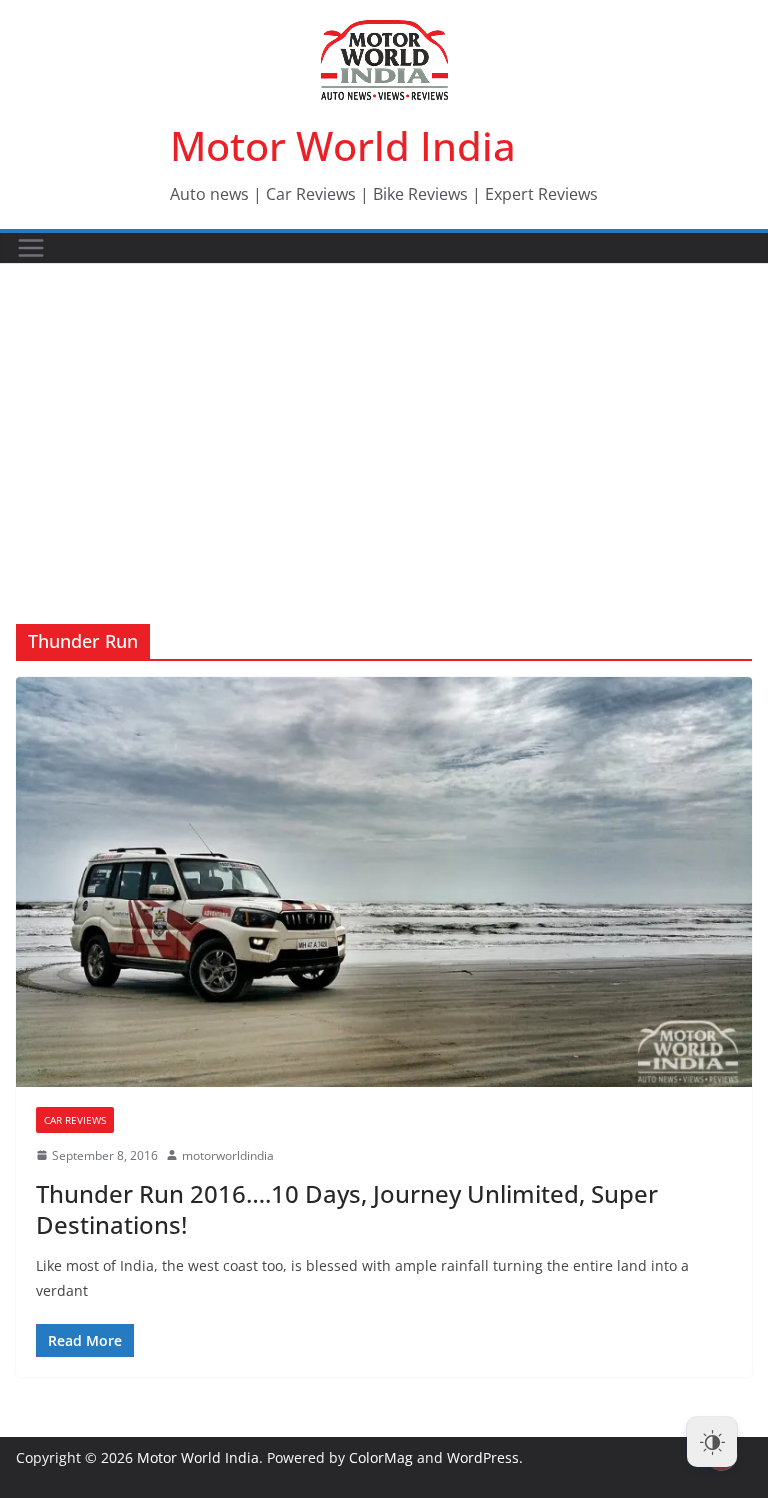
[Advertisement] (384, 414)
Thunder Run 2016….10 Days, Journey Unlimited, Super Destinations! (347, 1209)
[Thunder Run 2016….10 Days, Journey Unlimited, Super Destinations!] (384, 881)
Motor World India (343, 145)
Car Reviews (75, 1120)
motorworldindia (228, 1155)
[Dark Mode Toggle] (712, 1442)
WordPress (483, 1457)
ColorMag (381, 1457)
